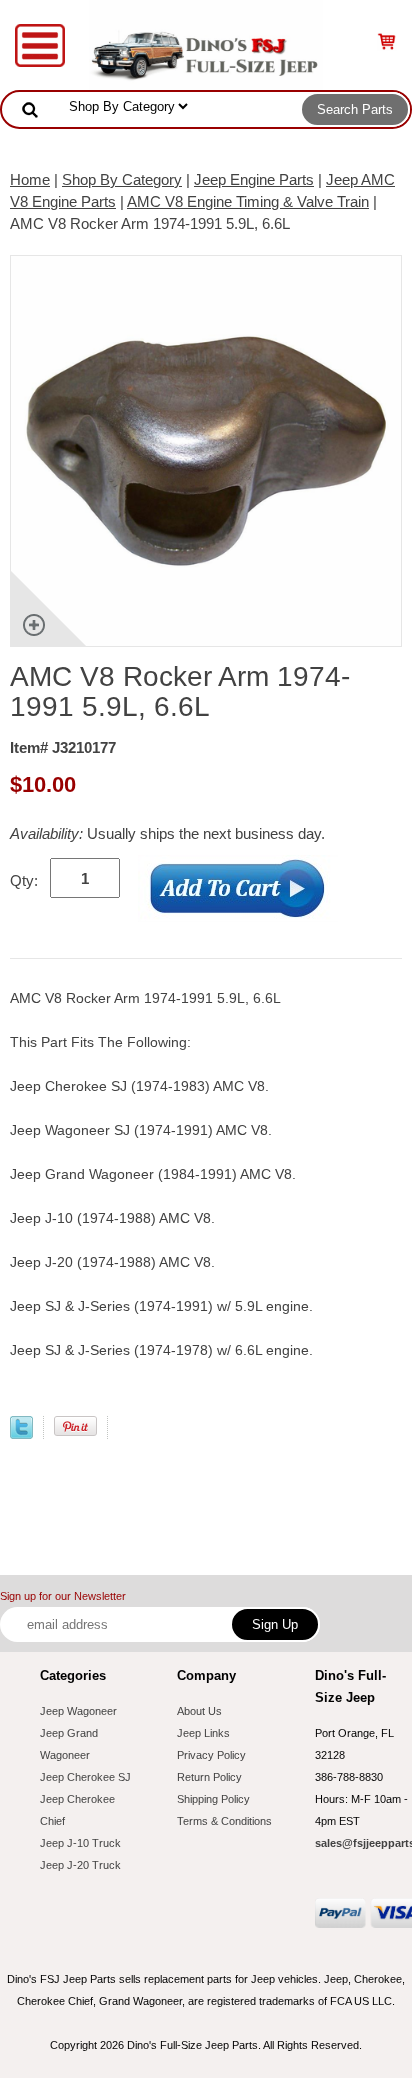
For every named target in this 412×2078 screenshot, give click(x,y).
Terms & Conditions (224, 1821)
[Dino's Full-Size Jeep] (206, 43)
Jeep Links (203, 1733)
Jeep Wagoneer (78, 1711)
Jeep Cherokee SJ (85, 1777)
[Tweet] (21, 1433)
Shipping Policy (213, 1799)
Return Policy (209, 1777)
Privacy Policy (211, 1755)
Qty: (24, 880)
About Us (199, 1711)
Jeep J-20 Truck (80, 1865)
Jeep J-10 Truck (80, 1843)
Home (30, 179)
